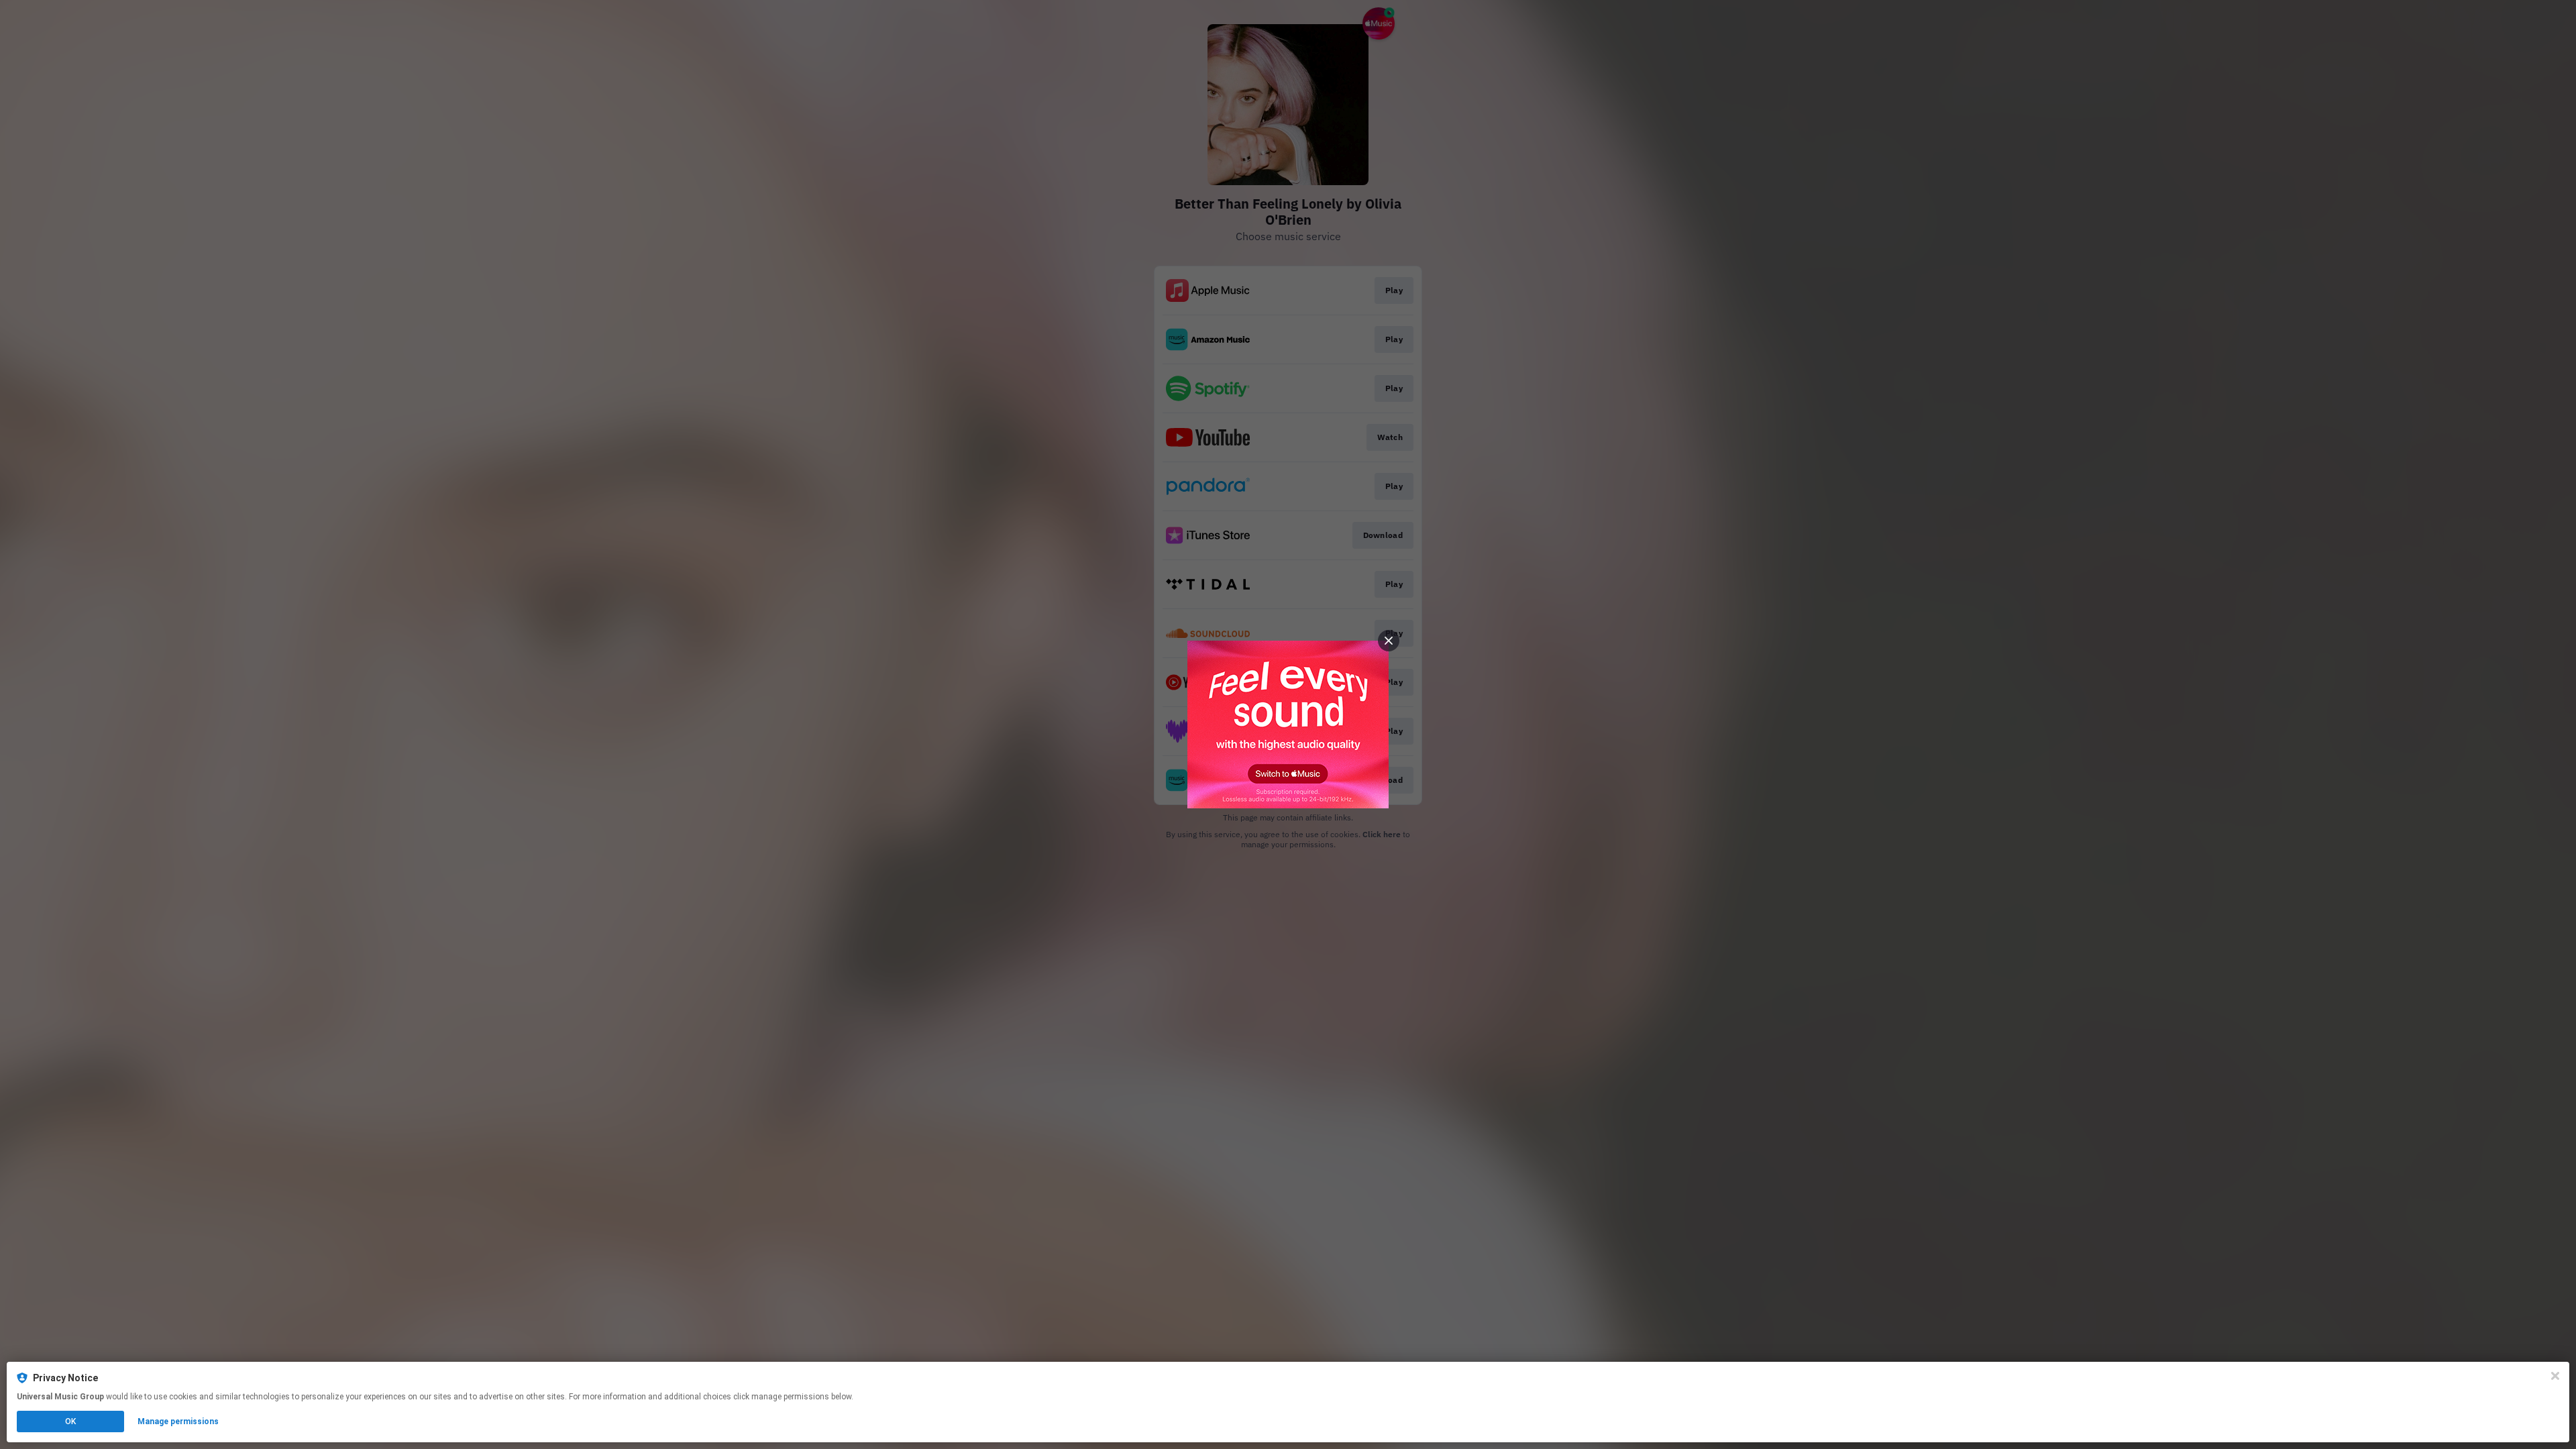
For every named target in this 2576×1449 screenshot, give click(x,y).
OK (70, 1421)
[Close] (2555, 1376)
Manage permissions (178, 1421)
